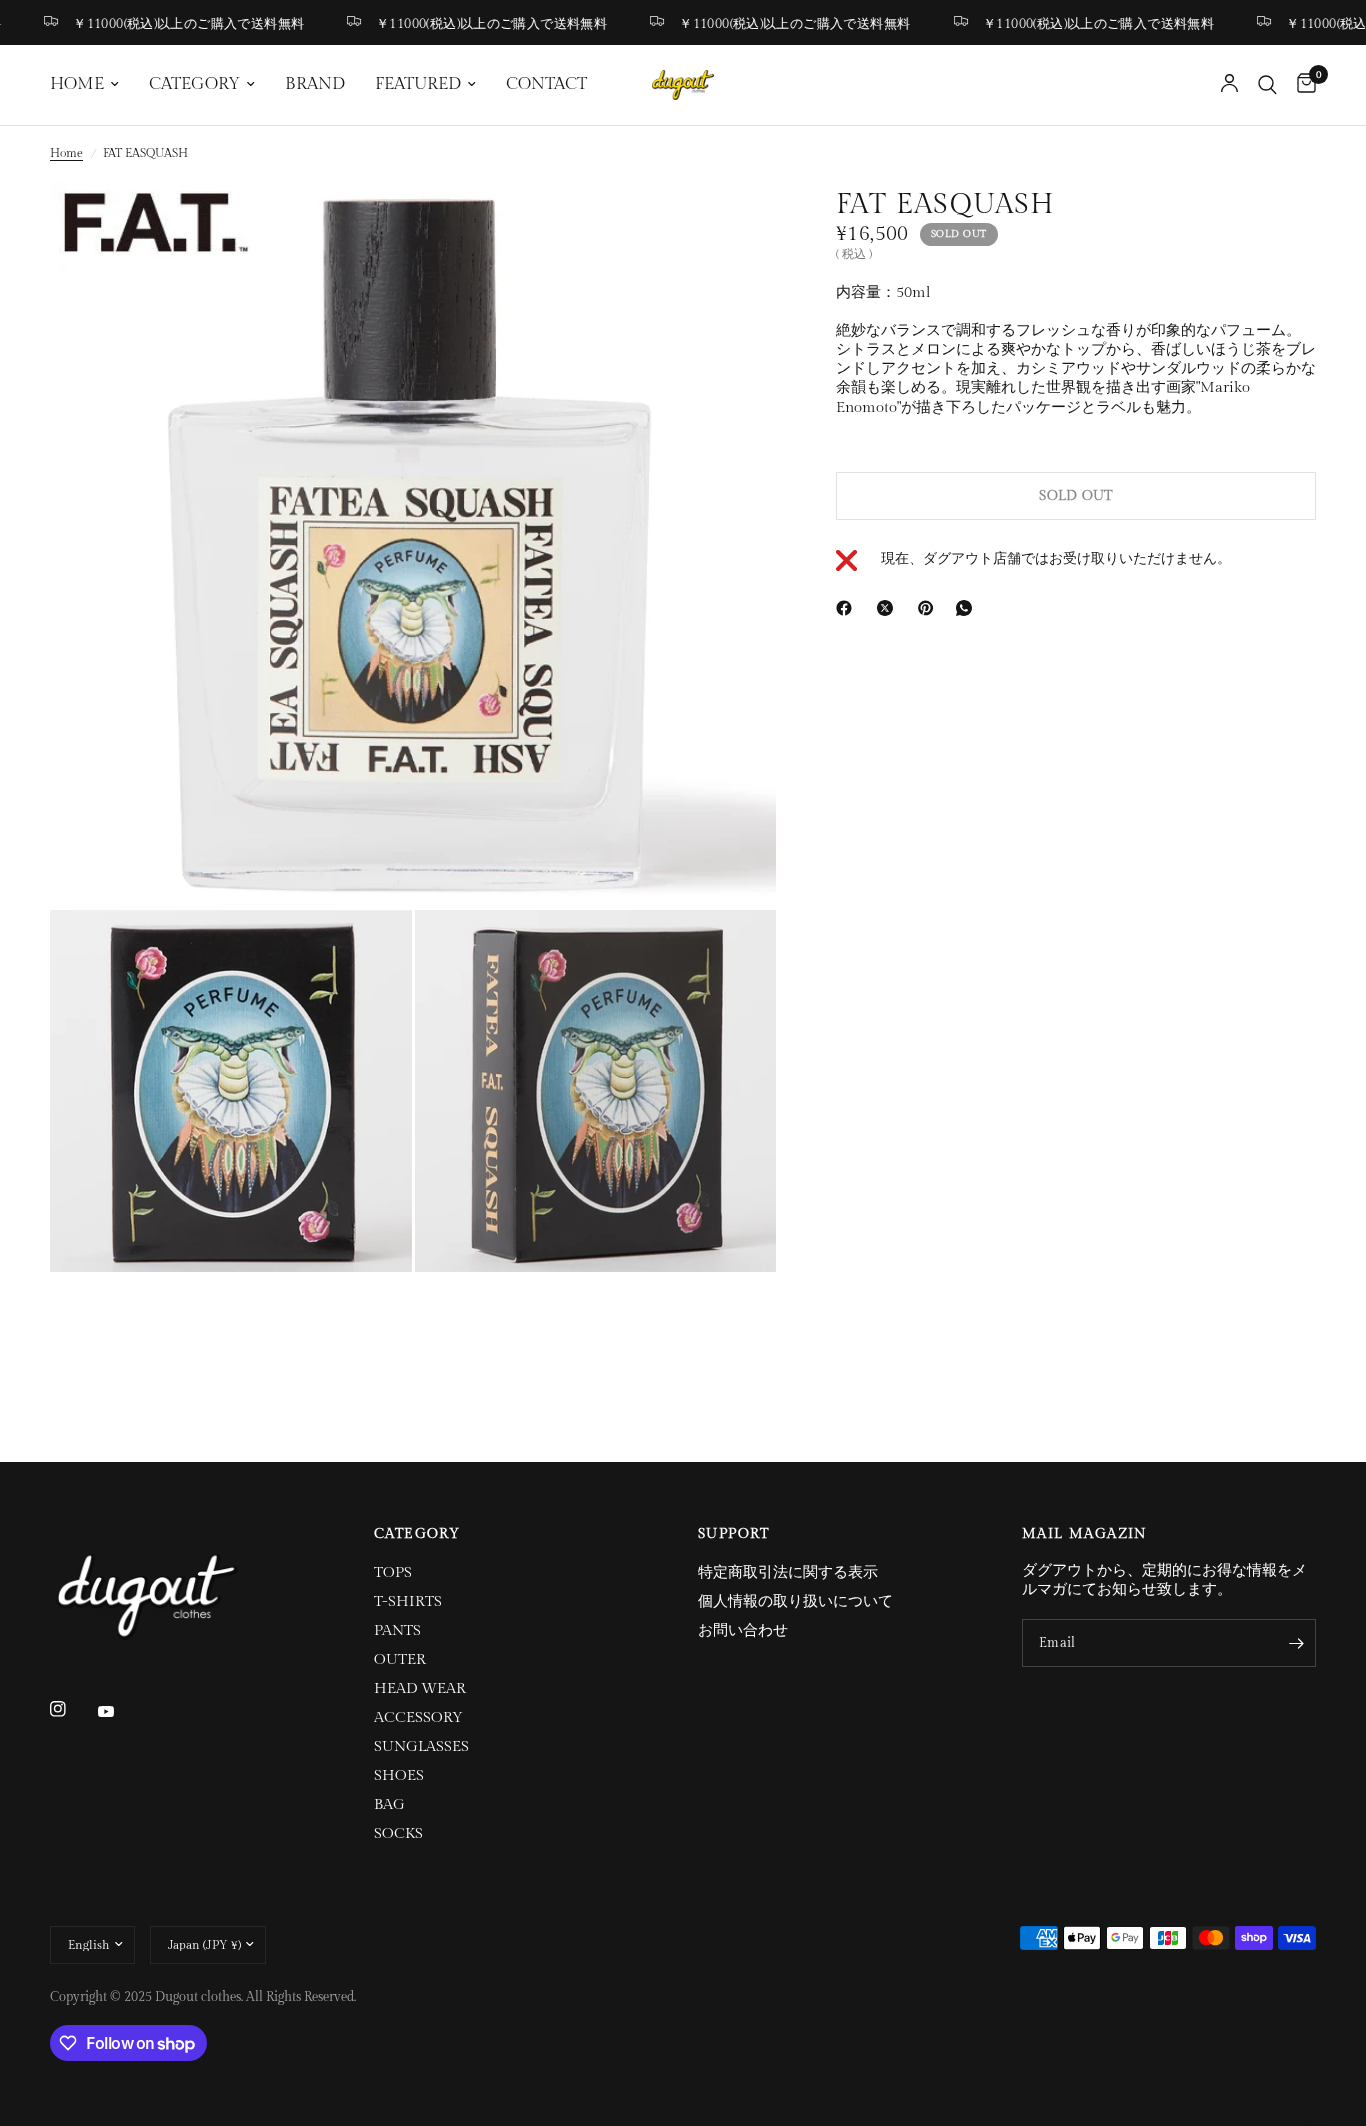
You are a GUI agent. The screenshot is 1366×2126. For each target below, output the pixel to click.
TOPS (393, 1572)
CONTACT (546, 84)
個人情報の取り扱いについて (795, 1601)
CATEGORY (194, 84)
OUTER (400, 1659)
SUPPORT (734, 1534)
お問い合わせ (743, 1630)
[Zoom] (734, 223)
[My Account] (1229, 85)
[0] (1301, 85)
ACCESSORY (418, 1717)
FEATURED (418, 84)
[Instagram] (72, 1709)
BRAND (315, 84)
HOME (77, 84)
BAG (389, 1804)
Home (66, 153)
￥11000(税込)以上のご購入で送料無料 (167, 23)
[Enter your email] (1296, 1643)
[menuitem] (92, 85)
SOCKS (398, 1833)
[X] (889, 608)
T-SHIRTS (408, 1601)
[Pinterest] (930, 608)
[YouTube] (120, 1711)
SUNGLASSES (421, 1746)
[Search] (1267, 85)
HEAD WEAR (420, 1688)
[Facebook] (848, 608)
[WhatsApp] (968, 608)
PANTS (397, 1630)
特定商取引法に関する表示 (788, 1572)
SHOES (399, 1775)
